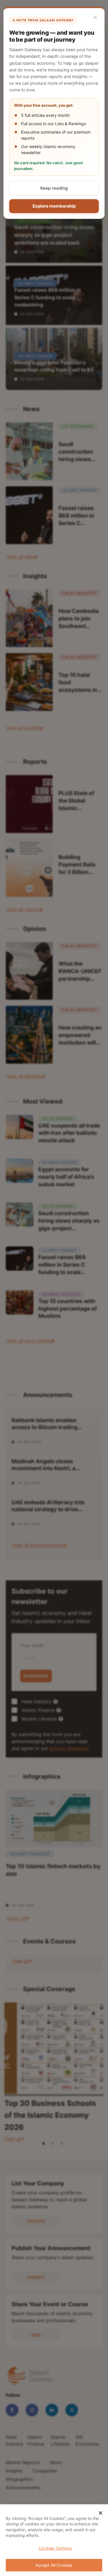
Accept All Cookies (54, 2565)
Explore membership (54, 206)
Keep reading (54, 188)
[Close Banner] (101, 2513)
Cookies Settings (55, 2548)
